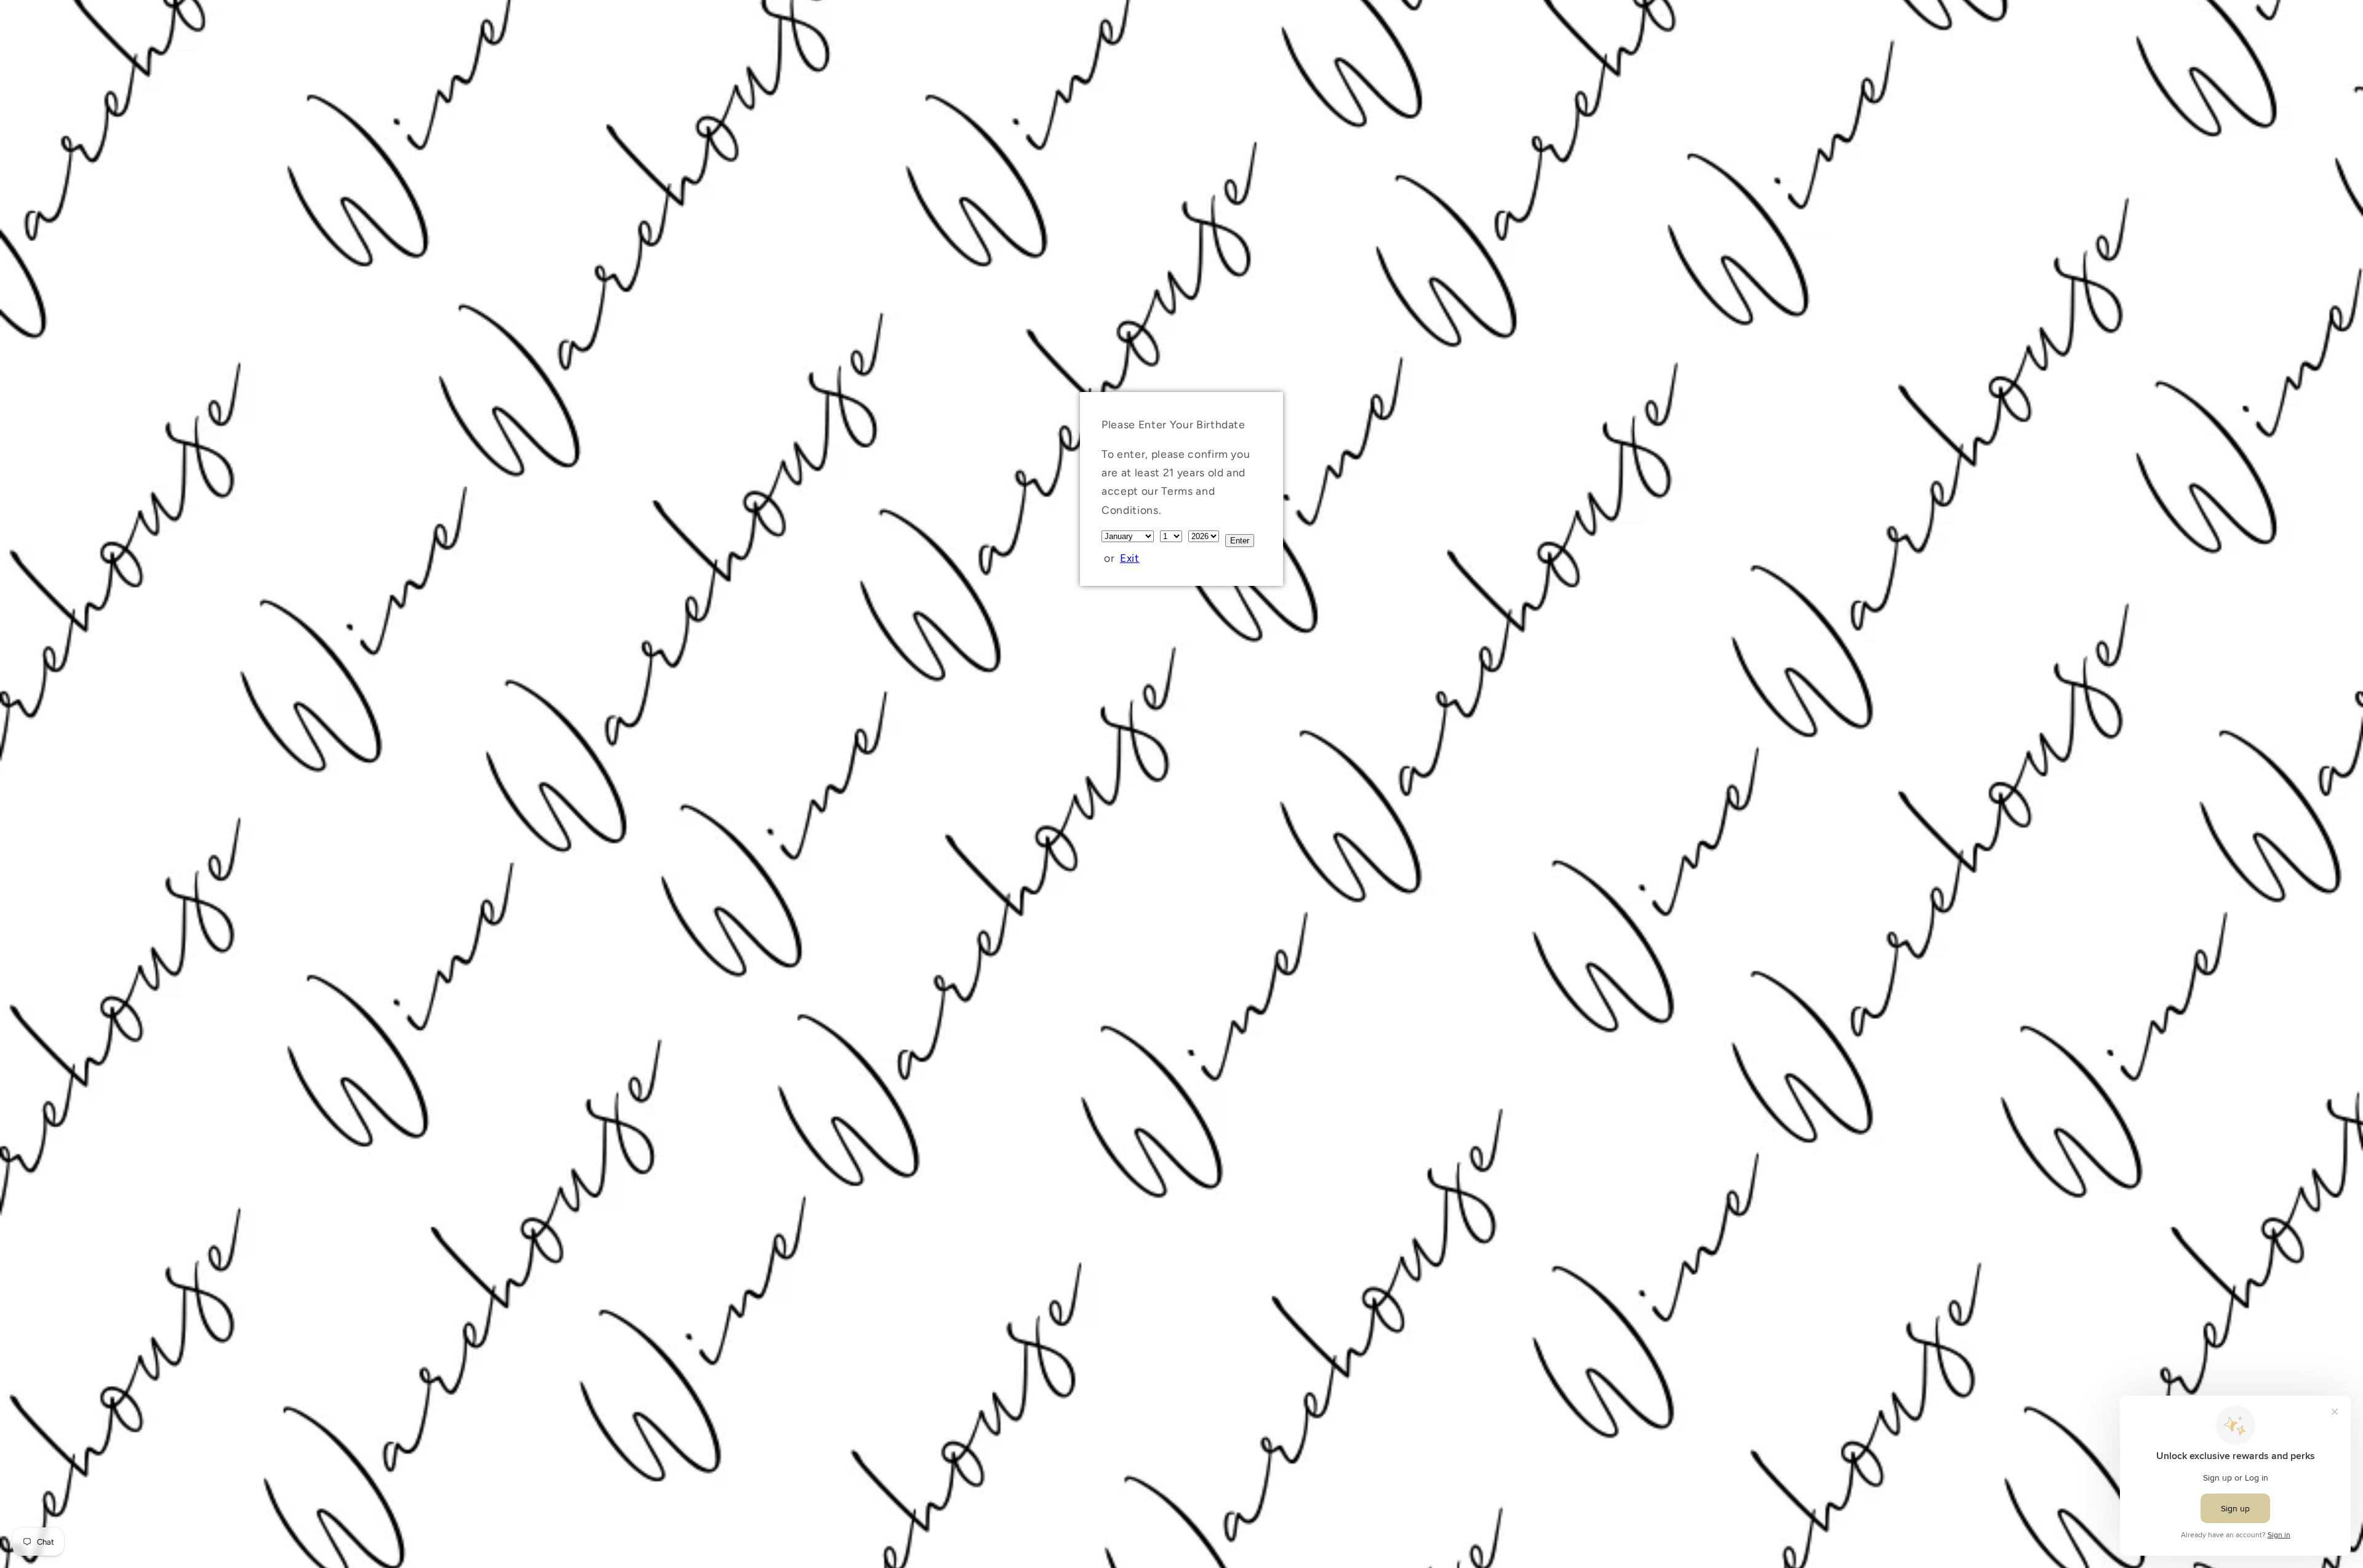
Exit (1130, 558)
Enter (1240, 541)
